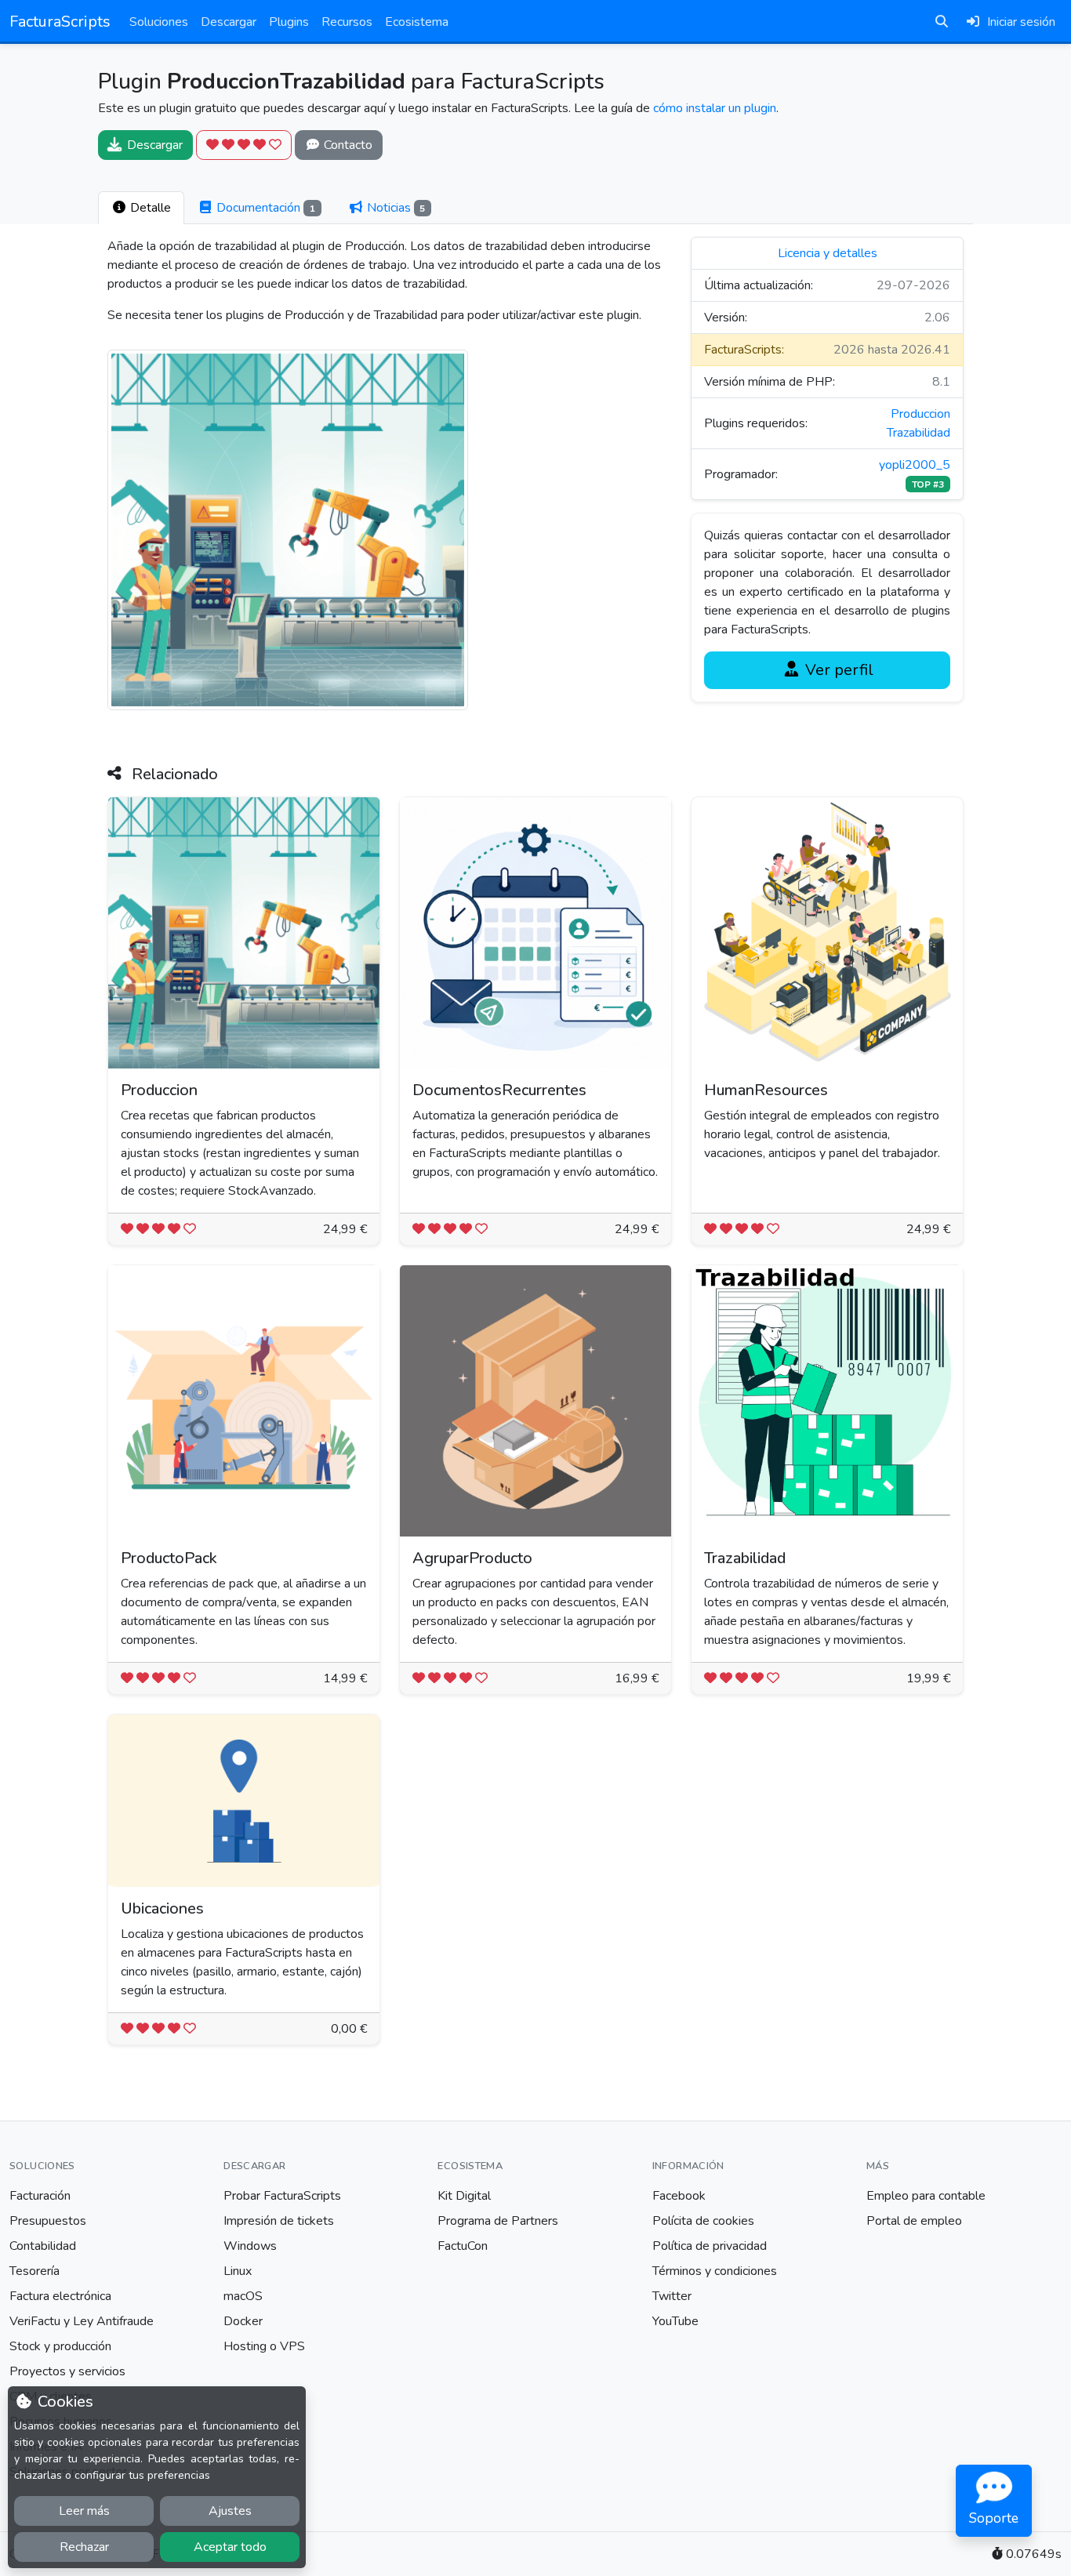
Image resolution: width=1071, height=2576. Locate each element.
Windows (250, 2246)
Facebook (679, 2196)
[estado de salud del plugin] (244, 145)
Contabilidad (43, 2246)
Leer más (84, 2511)
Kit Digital (464, 2196)
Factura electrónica (60, 2296)
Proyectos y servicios (67, 2371)
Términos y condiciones (715, 2271)
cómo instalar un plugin (715, 108)
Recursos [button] (347, 22)
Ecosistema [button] (417, 22)
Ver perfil (837, 670)
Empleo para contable (926, 2196)
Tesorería (34, 2271)
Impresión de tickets (279, 2221)
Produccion (920, 414)
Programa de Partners (498, 2221)
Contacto (347, 145)
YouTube (675, 2321)
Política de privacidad (710, 2246)
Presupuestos (48, 2221)
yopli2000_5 (915, 465)
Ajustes (230, 2511)
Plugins (289, 22)
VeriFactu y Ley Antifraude (82, 2321)
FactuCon (463, 2246)
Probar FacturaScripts (282, 2196)
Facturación (40, 2196)
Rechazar (84, 2547)
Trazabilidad (919, 433)
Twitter (672, 2296)
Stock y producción (60, 2346)
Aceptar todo (230, 2547)
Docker (243, 2321)
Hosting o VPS (264, 2346)
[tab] (141, 208)
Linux (238, 2271)
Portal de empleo (914, 2221)
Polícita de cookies (703, 2221)
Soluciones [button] (159, 22)
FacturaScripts (60, 22)
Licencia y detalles (828, 253)
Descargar (229, 22)
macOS (243, 2296)
